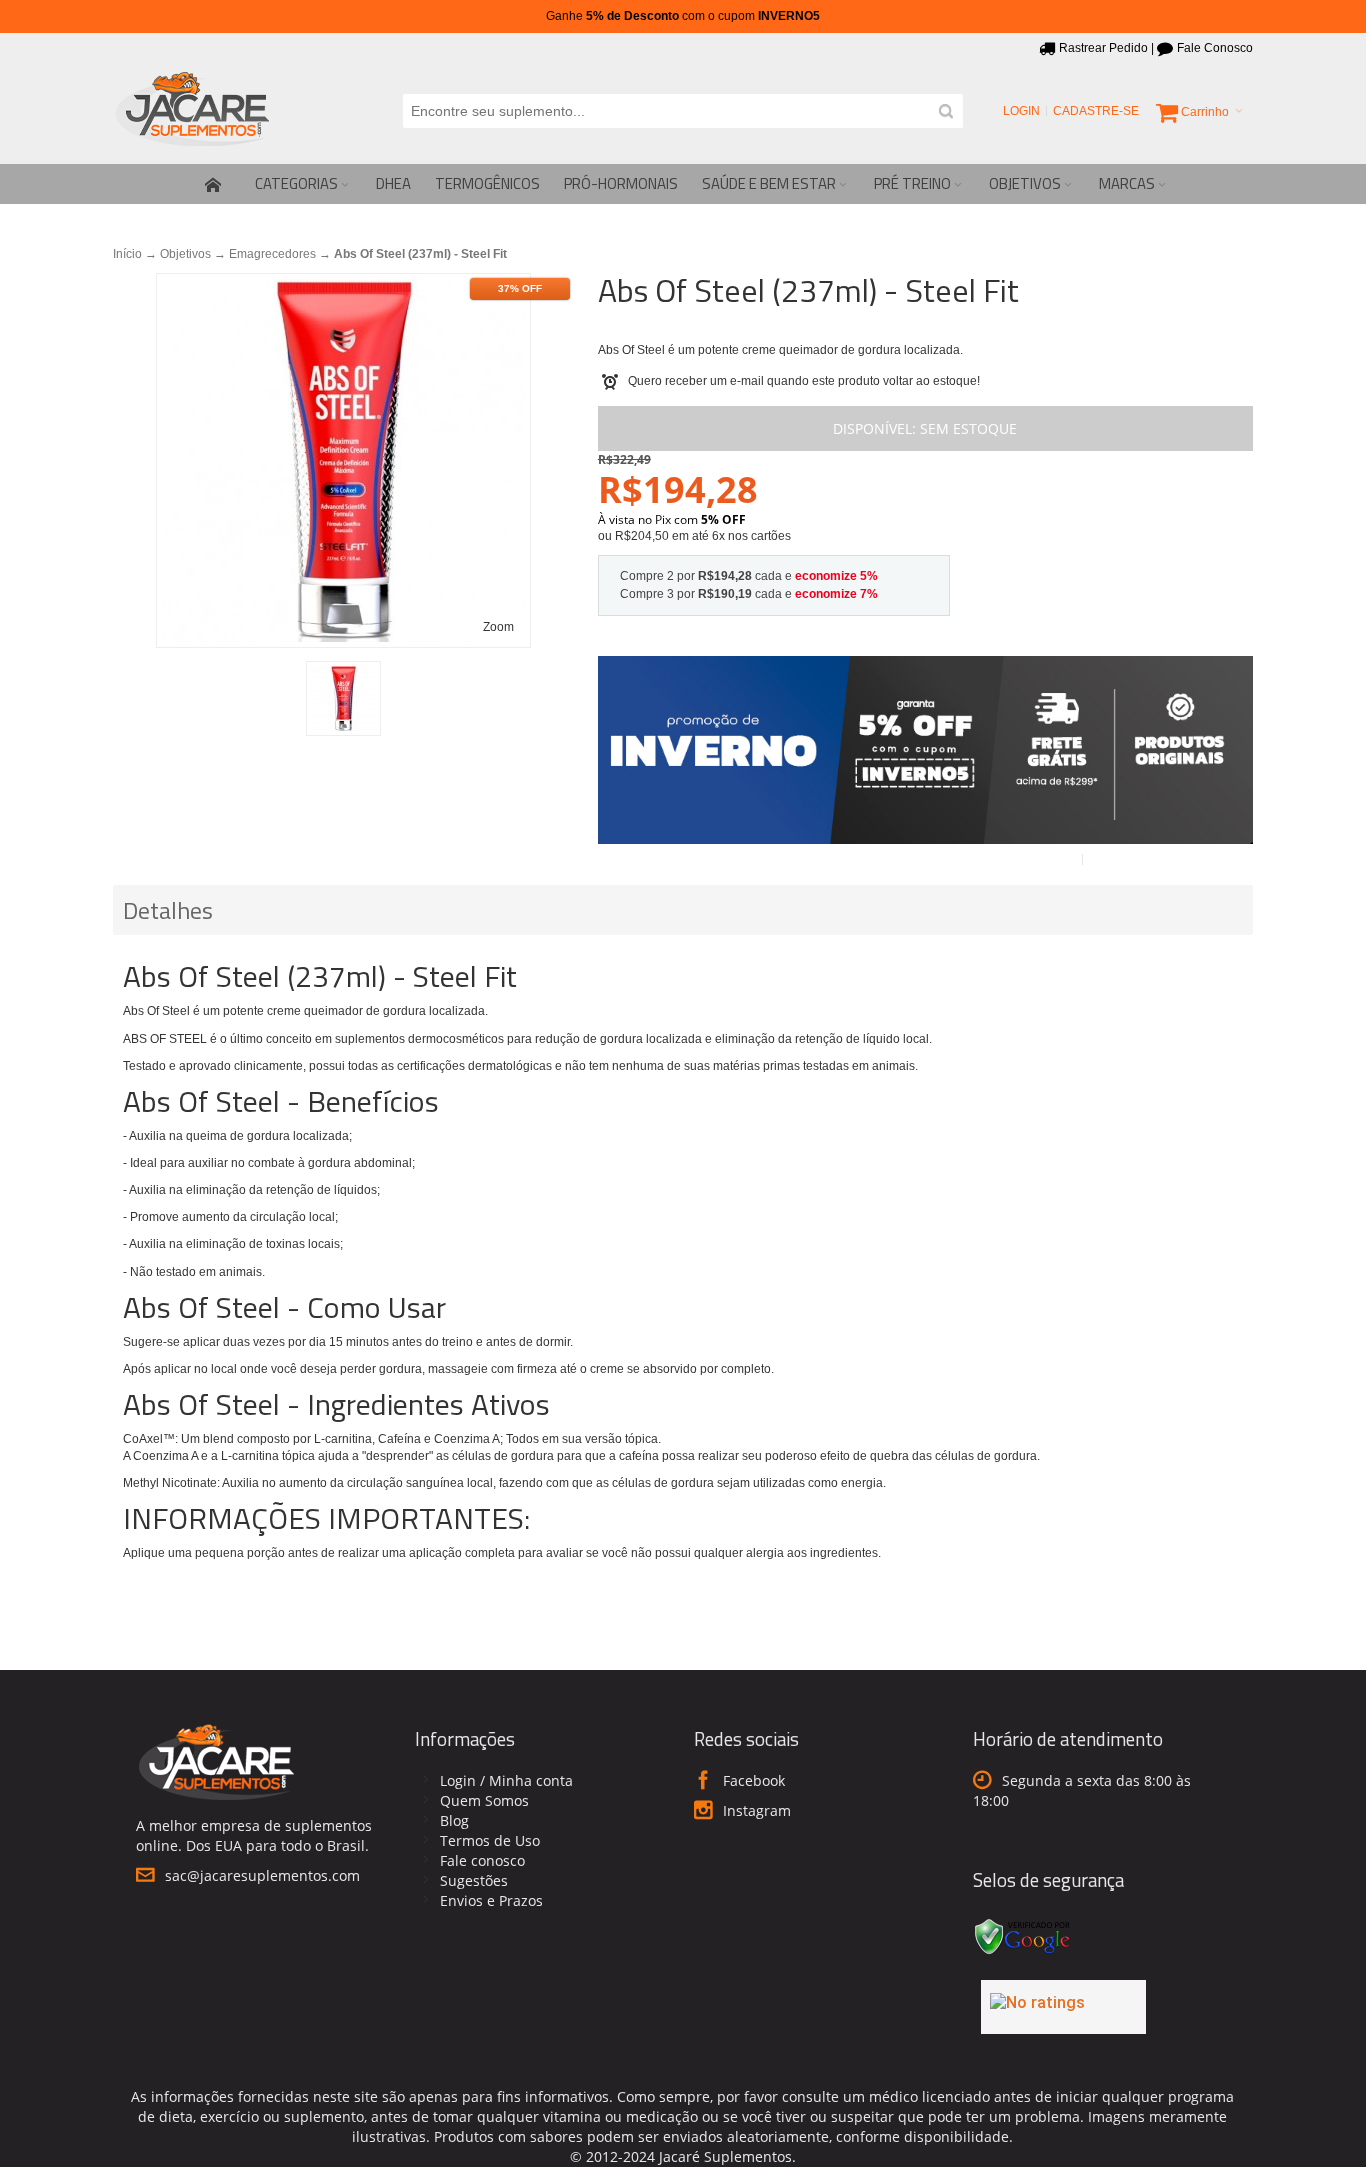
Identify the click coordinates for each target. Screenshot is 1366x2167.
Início (127, 254)
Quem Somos (484, 1800)
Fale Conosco (1215, 48)
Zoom (498, 627)
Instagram (757, 1810)
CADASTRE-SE (1096, 111)
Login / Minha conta (506, 1780)
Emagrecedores (272, 254)
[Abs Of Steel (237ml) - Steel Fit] (343, 698)
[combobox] (683, 111)
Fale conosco (482, 1860)
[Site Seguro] (1023, 1921)
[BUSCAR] (946, 111)
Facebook (754, 1780)
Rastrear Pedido (1103, 48)
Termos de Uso (490, 1840)
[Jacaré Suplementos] (193, 111)
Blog (454, 1820)
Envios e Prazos (491, 1900)
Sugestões (474, 1880)
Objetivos (185, 254)
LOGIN (1021, 111)
